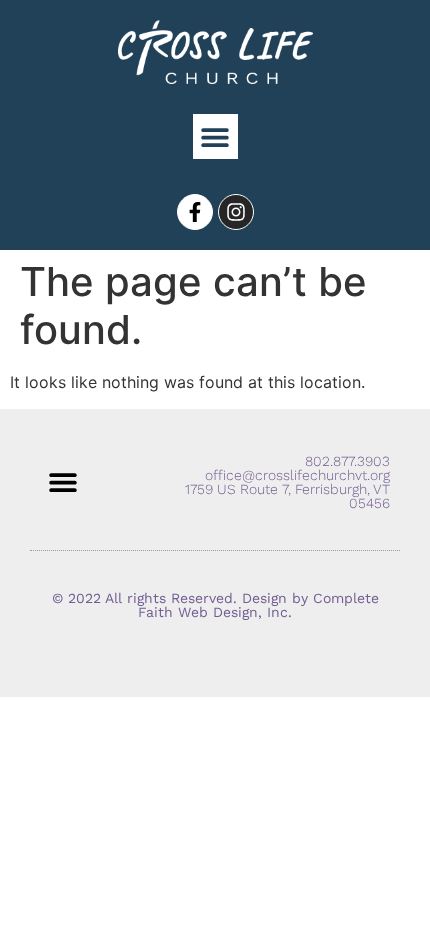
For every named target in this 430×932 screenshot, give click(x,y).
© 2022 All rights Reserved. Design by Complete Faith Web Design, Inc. (215, 605)
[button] (215, 136)
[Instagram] (236, 212)
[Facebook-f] (195, 212)
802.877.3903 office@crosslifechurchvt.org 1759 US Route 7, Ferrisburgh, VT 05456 (287, 482)
